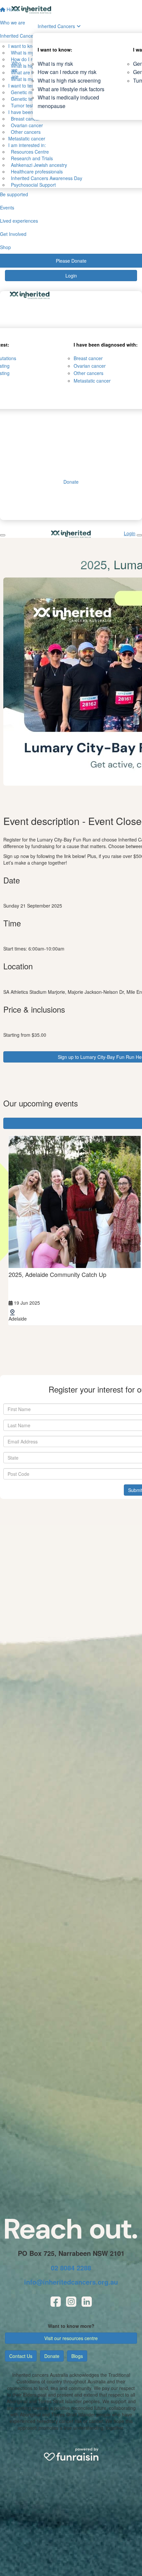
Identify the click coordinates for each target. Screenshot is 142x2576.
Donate (52, 2356)
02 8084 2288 (71, 2268)
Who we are (16, 70)
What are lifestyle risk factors (71, 89)
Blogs (77, 2356)
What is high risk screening (69, 80)
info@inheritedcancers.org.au (71, 2282)
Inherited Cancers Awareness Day (45, 178)
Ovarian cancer (26, 125)
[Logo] (31, 10)
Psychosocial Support (32, 185)
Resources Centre (29, 152)
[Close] (139, 535)
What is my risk (55, 64)
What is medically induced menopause (68, 102)
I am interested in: (27, 145)
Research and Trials (31, 158)
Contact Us (21, 2356)
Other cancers (24, 132)
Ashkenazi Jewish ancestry (38, 165)
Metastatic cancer (27, 138)
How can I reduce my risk (67, 72)
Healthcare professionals (35, 171)
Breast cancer (88, 358)
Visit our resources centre (71, 2338)
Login (71, 276)
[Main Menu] (3, 535)
